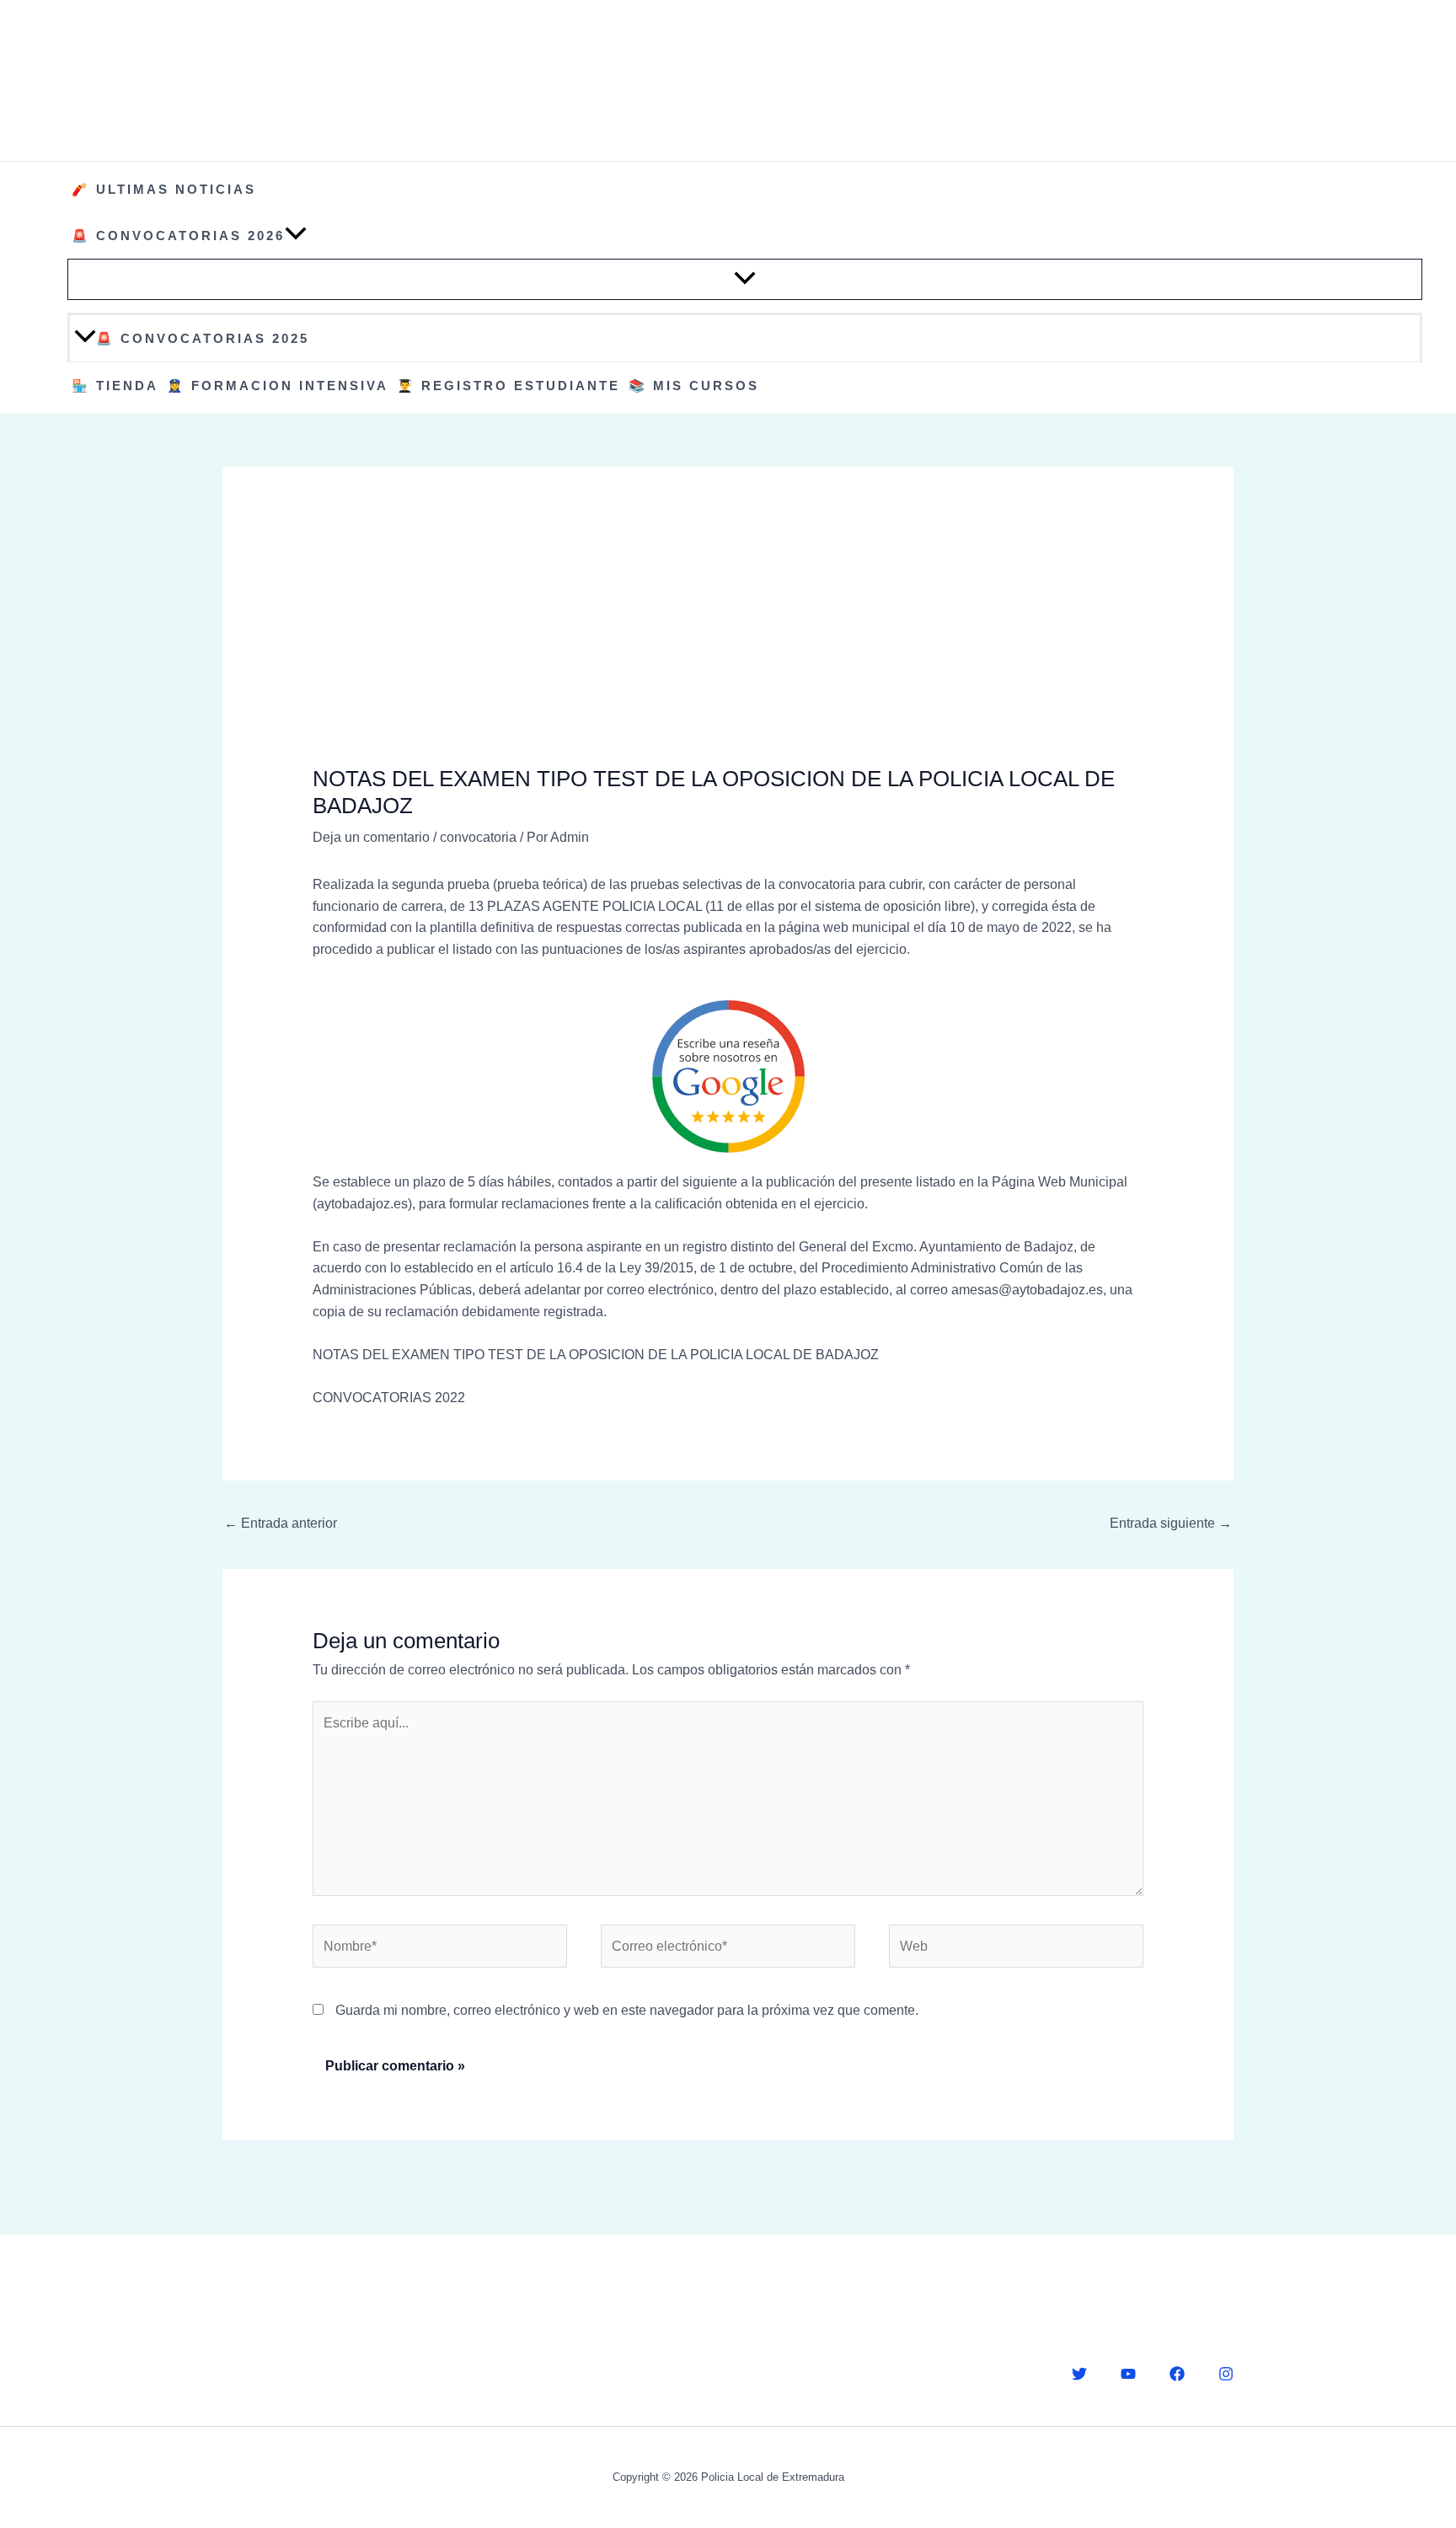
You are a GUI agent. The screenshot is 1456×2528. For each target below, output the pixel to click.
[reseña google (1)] (728, 1077)
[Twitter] (1079, 2374)
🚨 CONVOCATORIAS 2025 (203, 338)
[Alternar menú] (745, 279)
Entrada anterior (281, 1523)
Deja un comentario (371, 837)
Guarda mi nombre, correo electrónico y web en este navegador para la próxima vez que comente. (627, 2010)
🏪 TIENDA (115, 386)
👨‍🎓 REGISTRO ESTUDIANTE (509, 386)
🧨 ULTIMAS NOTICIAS (164, 189)
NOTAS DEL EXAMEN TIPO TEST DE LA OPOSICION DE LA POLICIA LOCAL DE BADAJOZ (596, 1355)
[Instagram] (1226, 2374)
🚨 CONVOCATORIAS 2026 (178, 236)
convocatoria (478, 837)
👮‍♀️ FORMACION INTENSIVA (278, 386)
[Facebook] (1177, 2374)
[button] (296, 236)
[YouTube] (1128, 2374)
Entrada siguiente (1171, 1523)
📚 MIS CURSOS (694, 386)
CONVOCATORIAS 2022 (389, 1398)
